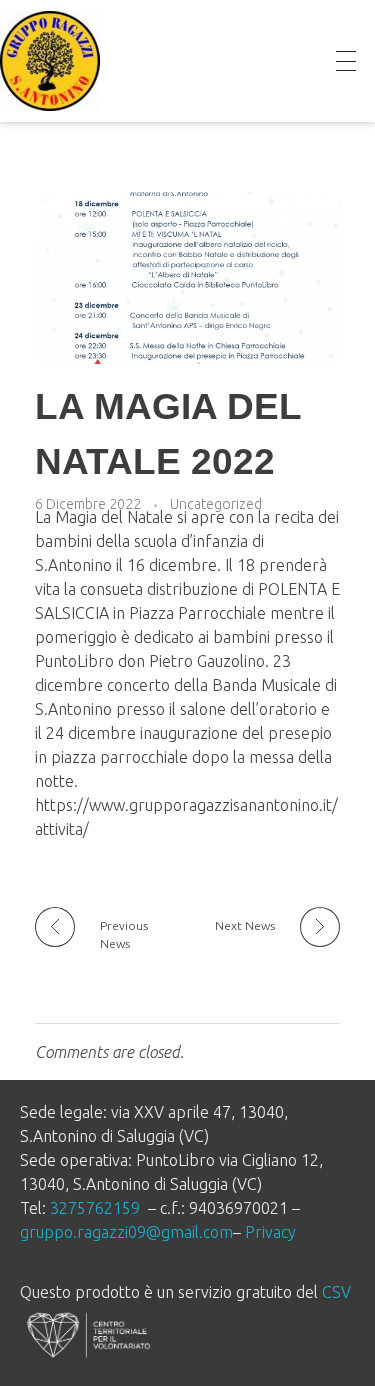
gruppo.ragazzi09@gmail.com (126, 1232)
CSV (336, 1292)
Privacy (270, 1232)
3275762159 (95, 1208)
